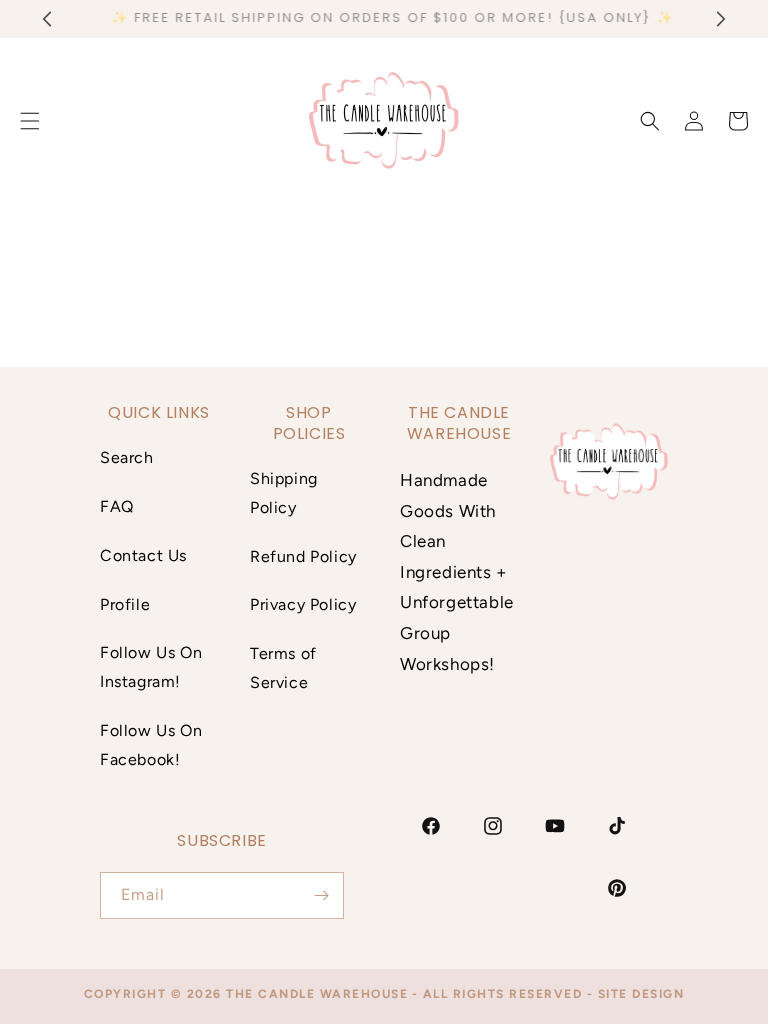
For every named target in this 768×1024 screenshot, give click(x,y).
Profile (125, 604)
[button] (650, 121)
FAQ (117, 506)
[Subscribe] (321, 895)
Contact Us (143, 555)
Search (127, 457)
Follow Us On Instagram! (151, 667)
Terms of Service (283, 668)
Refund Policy (303, 556)
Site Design (641, 994)
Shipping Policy (284, 493)
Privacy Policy (303, 604)
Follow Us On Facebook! (151, 745)
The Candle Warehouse (317, 994)
